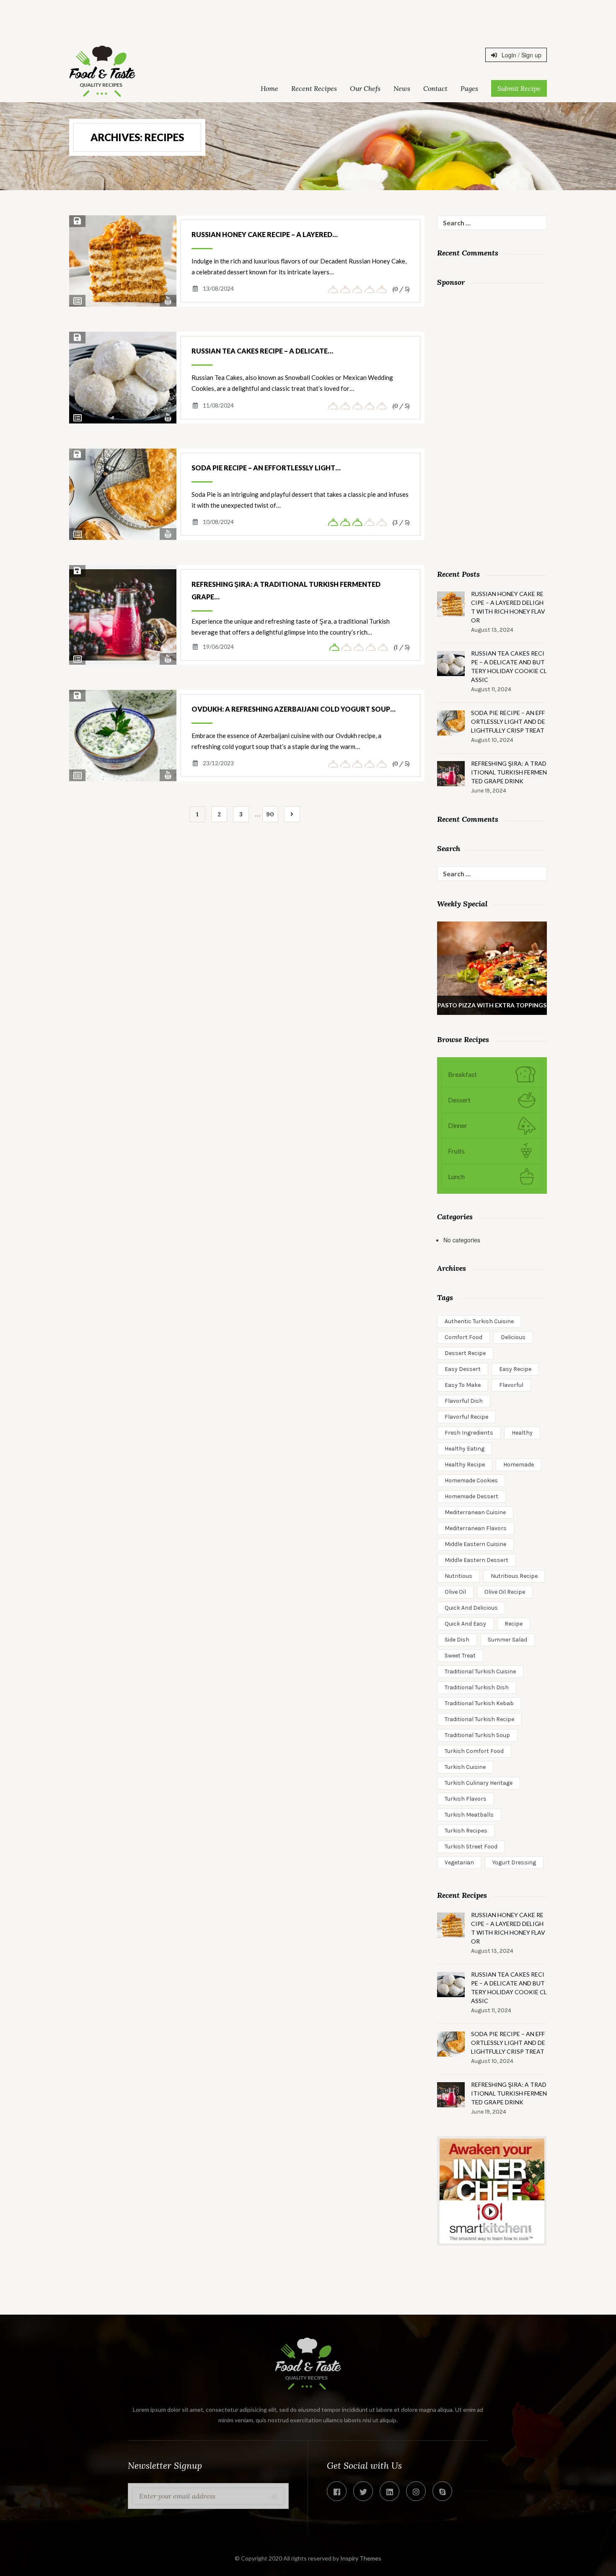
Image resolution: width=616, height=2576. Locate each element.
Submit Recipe (519, 88)
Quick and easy (465, 1624)
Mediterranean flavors (476, 1528)
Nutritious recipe (514, 1576)
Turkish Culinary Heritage (479, 1783)
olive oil (455, 1592)
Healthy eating (465, 1449)
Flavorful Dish (464, 1401)
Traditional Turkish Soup (477, 1735)
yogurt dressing (514, 1862)
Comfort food (463, 1337)
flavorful (511, 1385)
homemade (519, 1465)
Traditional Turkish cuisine (480, 1671)
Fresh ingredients (469, 1433)
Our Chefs (365, 88)
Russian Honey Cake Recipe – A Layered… (265, 234)
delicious (513, 1337)
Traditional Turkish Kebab (479, 1703)
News (402, 88)
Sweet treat (460, 1656)
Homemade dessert (471, 1496)
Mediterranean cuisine (475, 1512)
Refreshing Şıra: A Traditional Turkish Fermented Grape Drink (509, 772)
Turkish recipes (466, 1831)
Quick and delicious (471, 1608)
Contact (435, 88)
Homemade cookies (471, 1480)
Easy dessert (463, 1369)
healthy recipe (465, 1465)
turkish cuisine (465, 1767)
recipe (514, 1624)
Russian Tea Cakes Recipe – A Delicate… (262, 351)
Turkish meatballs (469, 1815)
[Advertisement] (308, 19)
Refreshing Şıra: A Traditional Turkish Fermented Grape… (286, 590)
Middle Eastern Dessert (476, 1560)
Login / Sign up (521, 55)
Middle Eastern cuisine (475, 1544)
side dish (457, 1640)
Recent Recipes (314, 88)
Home (269, 88)
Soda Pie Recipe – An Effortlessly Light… (266, 468)
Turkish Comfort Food (474, 1751)
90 (270, 814)
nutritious (458, 1576)
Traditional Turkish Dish (477, 1687)
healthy (522, 1433)
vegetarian (459, 1862)
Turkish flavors (466, 1799)
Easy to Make (463, 1385)
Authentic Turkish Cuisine (479, 1321)
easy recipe (515, 1369)
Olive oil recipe (505, 1592)
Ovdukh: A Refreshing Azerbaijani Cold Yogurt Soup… (294, 709)
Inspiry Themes (361, 2558)
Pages (469, 88)
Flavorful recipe (466, 1417)
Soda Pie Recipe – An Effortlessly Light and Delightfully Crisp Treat (508, 721)
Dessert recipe (465, 1353)
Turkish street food (471, 1847)
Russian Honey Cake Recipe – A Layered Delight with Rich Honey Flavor (508, 607)
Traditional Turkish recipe (479, 1719)
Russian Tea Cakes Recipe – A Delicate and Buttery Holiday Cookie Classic (509, 666)
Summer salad (507, 1640)
